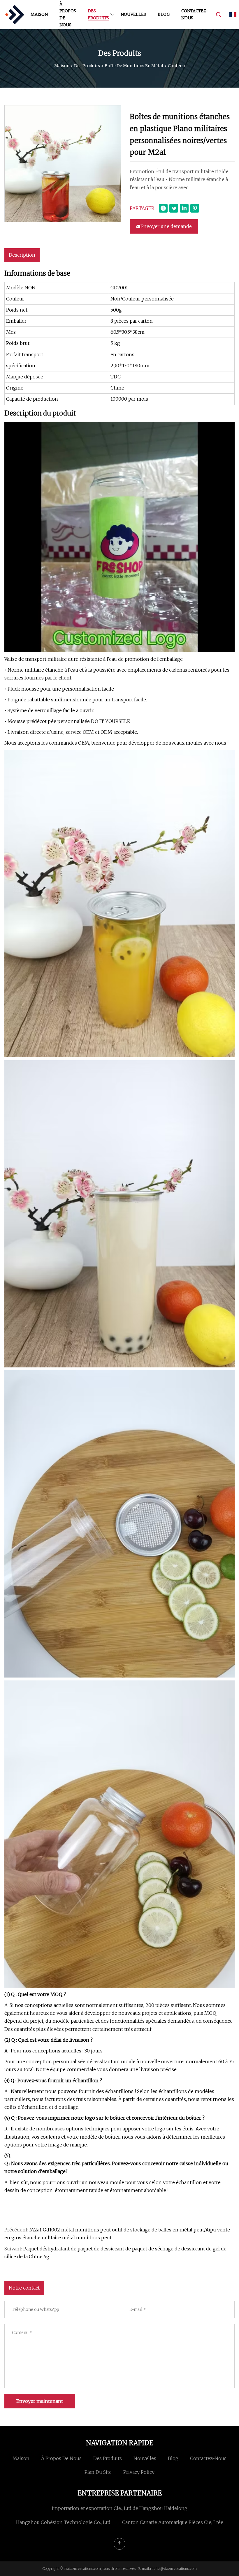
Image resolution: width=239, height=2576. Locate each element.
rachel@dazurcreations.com (173, 2569)
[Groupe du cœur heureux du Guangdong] (15, 15)
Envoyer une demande (166, 226)
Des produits (98, 14)
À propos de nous (68, 14)
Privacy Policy (139, 2472)
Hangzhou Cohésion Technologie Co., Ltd (63, 2522)
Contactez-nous (195, 14)
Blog (164, 14)
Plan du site (98, 2472)
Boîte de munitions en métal (134, 66)
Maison (39, 14)
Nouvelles (133, 14)
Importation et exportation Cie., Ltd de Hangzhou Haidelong (120, 2508)
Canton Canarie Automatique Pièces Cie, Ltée (173, 2522)
